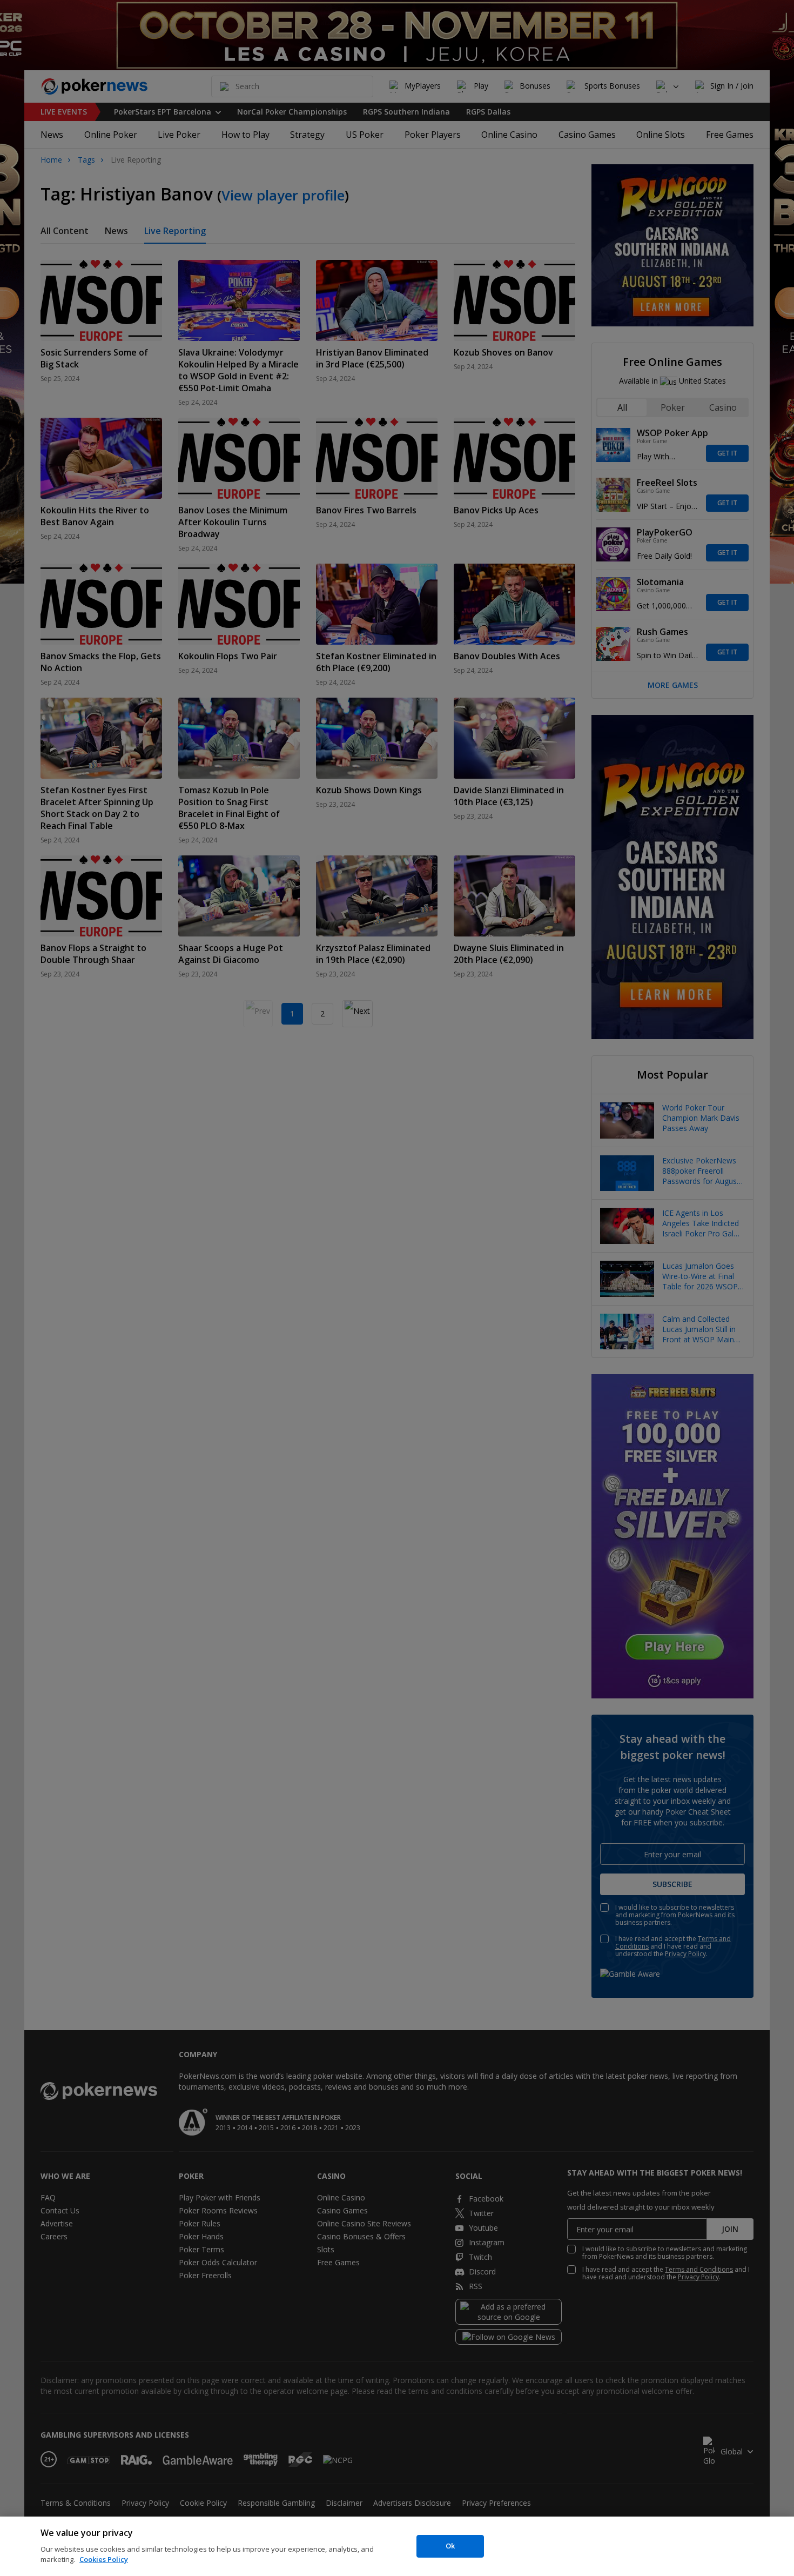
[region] (397, 2546)
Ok (450, 2546)
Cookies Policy (104, 2559)
